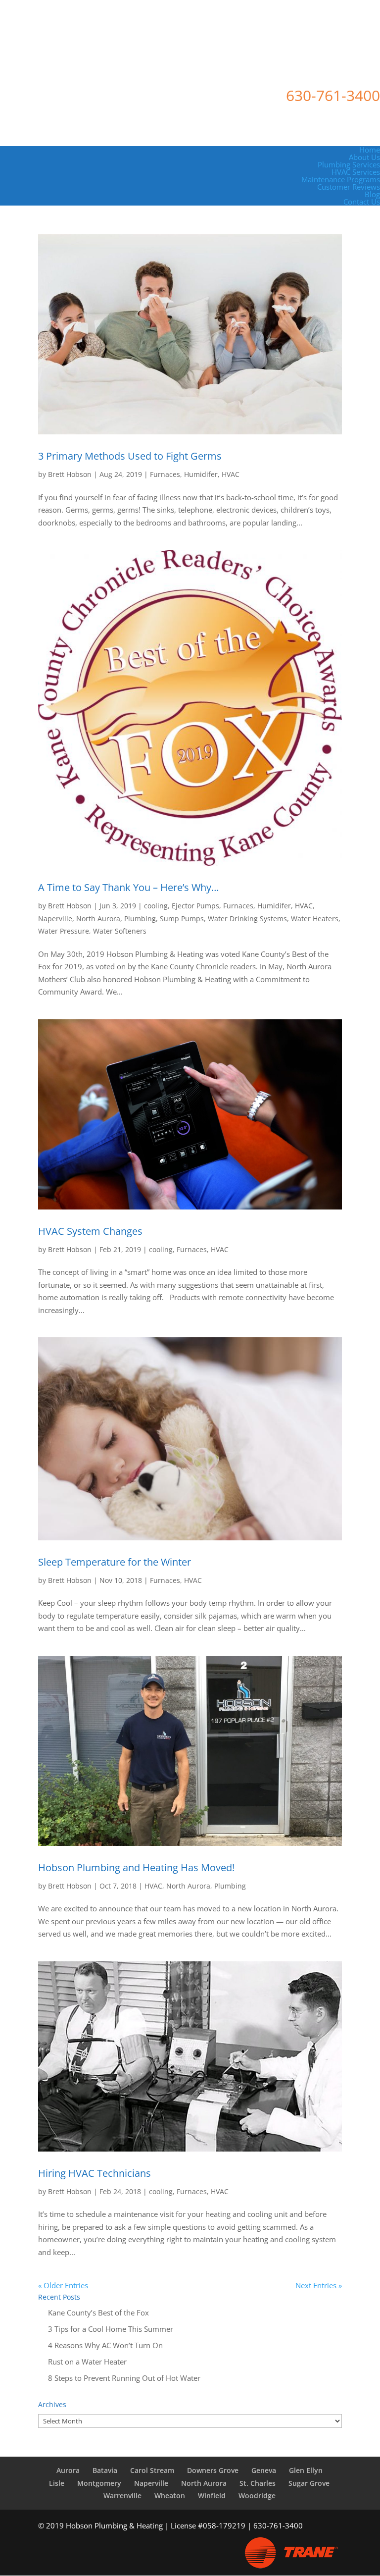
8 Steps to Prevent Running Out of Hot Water (124, 2378)
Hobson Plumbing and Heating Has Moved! (136, 1867)
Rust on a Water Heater (87, 2362)
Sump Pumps (182, 919)
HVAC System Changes (90, 1231)
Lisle (57, 2483)
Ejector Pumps (195, 906)
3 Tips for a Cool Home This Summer (111, 2329)
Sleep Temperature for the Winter (115, 1562)
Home (370, 150)
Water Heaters (315, 919)
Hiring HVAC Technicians (95, 2173)
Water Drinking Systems (247, 919)
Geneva (264, 2470)
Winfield (212, 2496)
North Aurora (98, 919)
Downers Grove (213, 2470)
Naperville (55, 919)
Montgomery (99, 2483)
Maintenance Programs (341, 179)
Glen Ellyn (306, 2470)
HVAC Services (356, 172)
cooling (156, 906)
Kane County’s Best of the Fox (98, 2313)
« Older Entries (63, 2285)
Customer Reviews (349, 187)
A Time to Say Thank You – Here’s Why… (129, 887)
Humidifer (201, 474)
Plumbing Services (349, 164)
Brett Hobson (70, 474)
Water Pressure (64, 931)
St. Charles (258, 2483)
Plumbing (140, 919)
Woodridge (257, 2496)
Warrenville (122, 2496)
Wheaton (170, 2496)
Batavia (105, 2470)
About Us (364, 157)
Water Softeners (120, 931)
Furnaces (165, 474)
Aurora (68, 2470)
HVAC (231, 474)
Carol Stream (152, 2470)
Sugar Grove (309, 2483)
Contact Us (362, 202)
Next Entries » (319, 2285)
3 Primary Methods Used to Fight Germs (130, 456)
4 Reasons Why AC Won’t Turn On (105, 2345)
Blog (372, 194)
